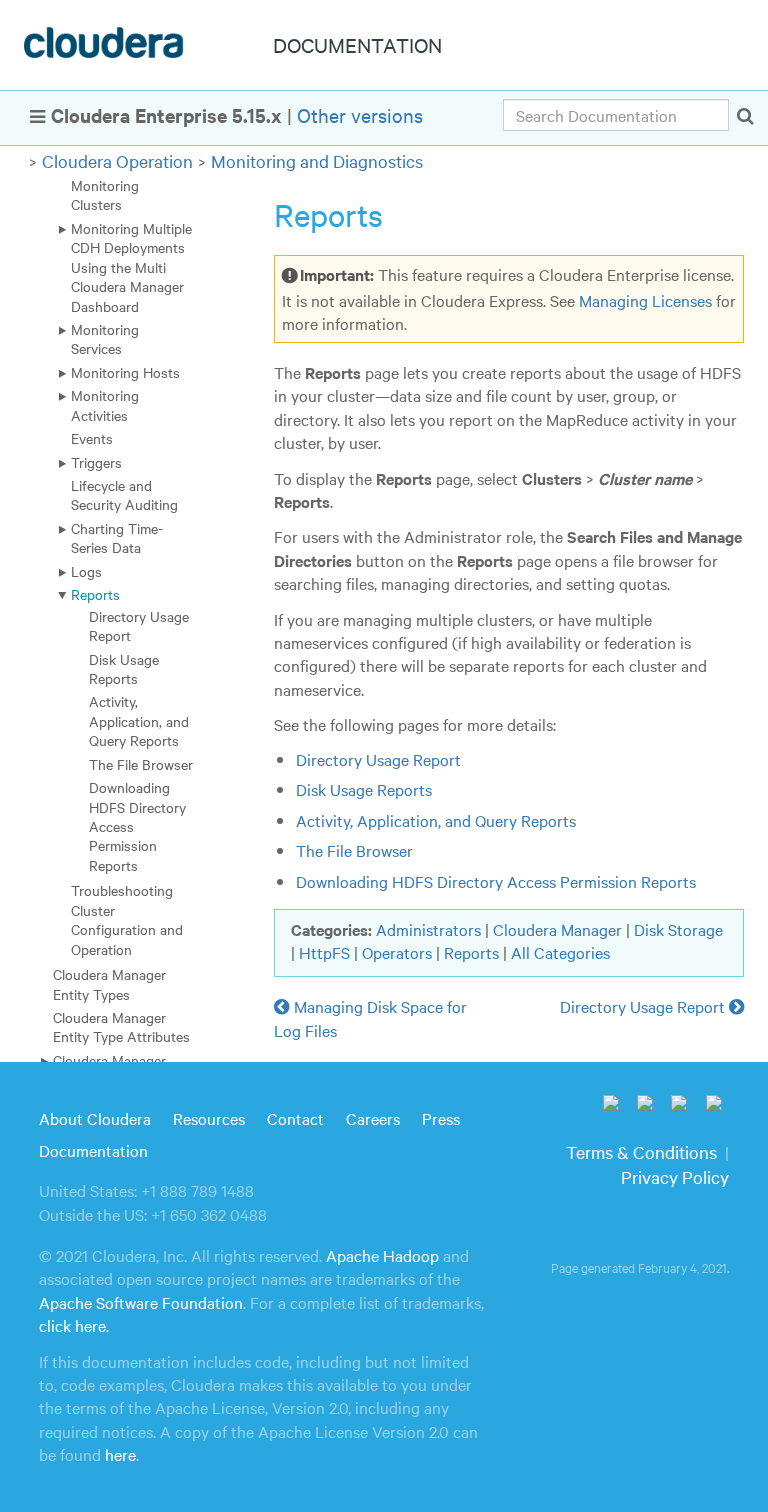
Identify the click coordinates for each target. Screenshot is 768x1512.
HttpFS (324, 952)
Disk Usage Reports (124, 668)
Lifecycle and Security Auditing (124, 494)
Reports (95, 594)
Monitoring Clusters (105, 194)
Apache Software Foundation (141, 1302)
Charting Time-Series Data (117, 537)
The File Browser (141, 764)
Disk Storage (678, 929)
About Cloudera (95, 1118)
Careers (373, 1118)
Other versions (360, 114)
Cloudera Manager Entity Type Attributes (121, 1026)
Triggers (96, 462)
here (120, 1454)
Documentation (93, 1150)
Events (92, 438)
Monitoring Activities (105, 404)
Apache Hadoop (382, 1255)
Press (441, 1118)
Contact (295, 1118)
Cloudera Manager (557, 929)
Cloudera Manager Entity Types (109, 983)
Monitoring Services (105, 338)
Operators (397, 952)
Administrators (428, 929)
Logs (86, 571)
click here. (74, 1325)
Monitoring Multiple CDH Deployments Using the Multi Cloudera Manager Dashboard (131, 267)
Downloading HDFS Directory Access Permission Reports (496, 881)
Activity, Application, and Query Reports (139, 720)
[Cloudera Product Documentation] (106, 47)
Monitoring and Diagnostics (317, 160)
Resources (209, 1118)
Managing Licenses (645, 300)
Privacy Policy (675, 1176)
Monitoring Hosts (125, 372)
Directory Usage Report (139, 625)
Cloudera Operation (117, 160)
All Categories (560, 952)
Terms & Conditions (641, 1151)
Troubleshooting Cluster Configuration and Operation (127, 919)
